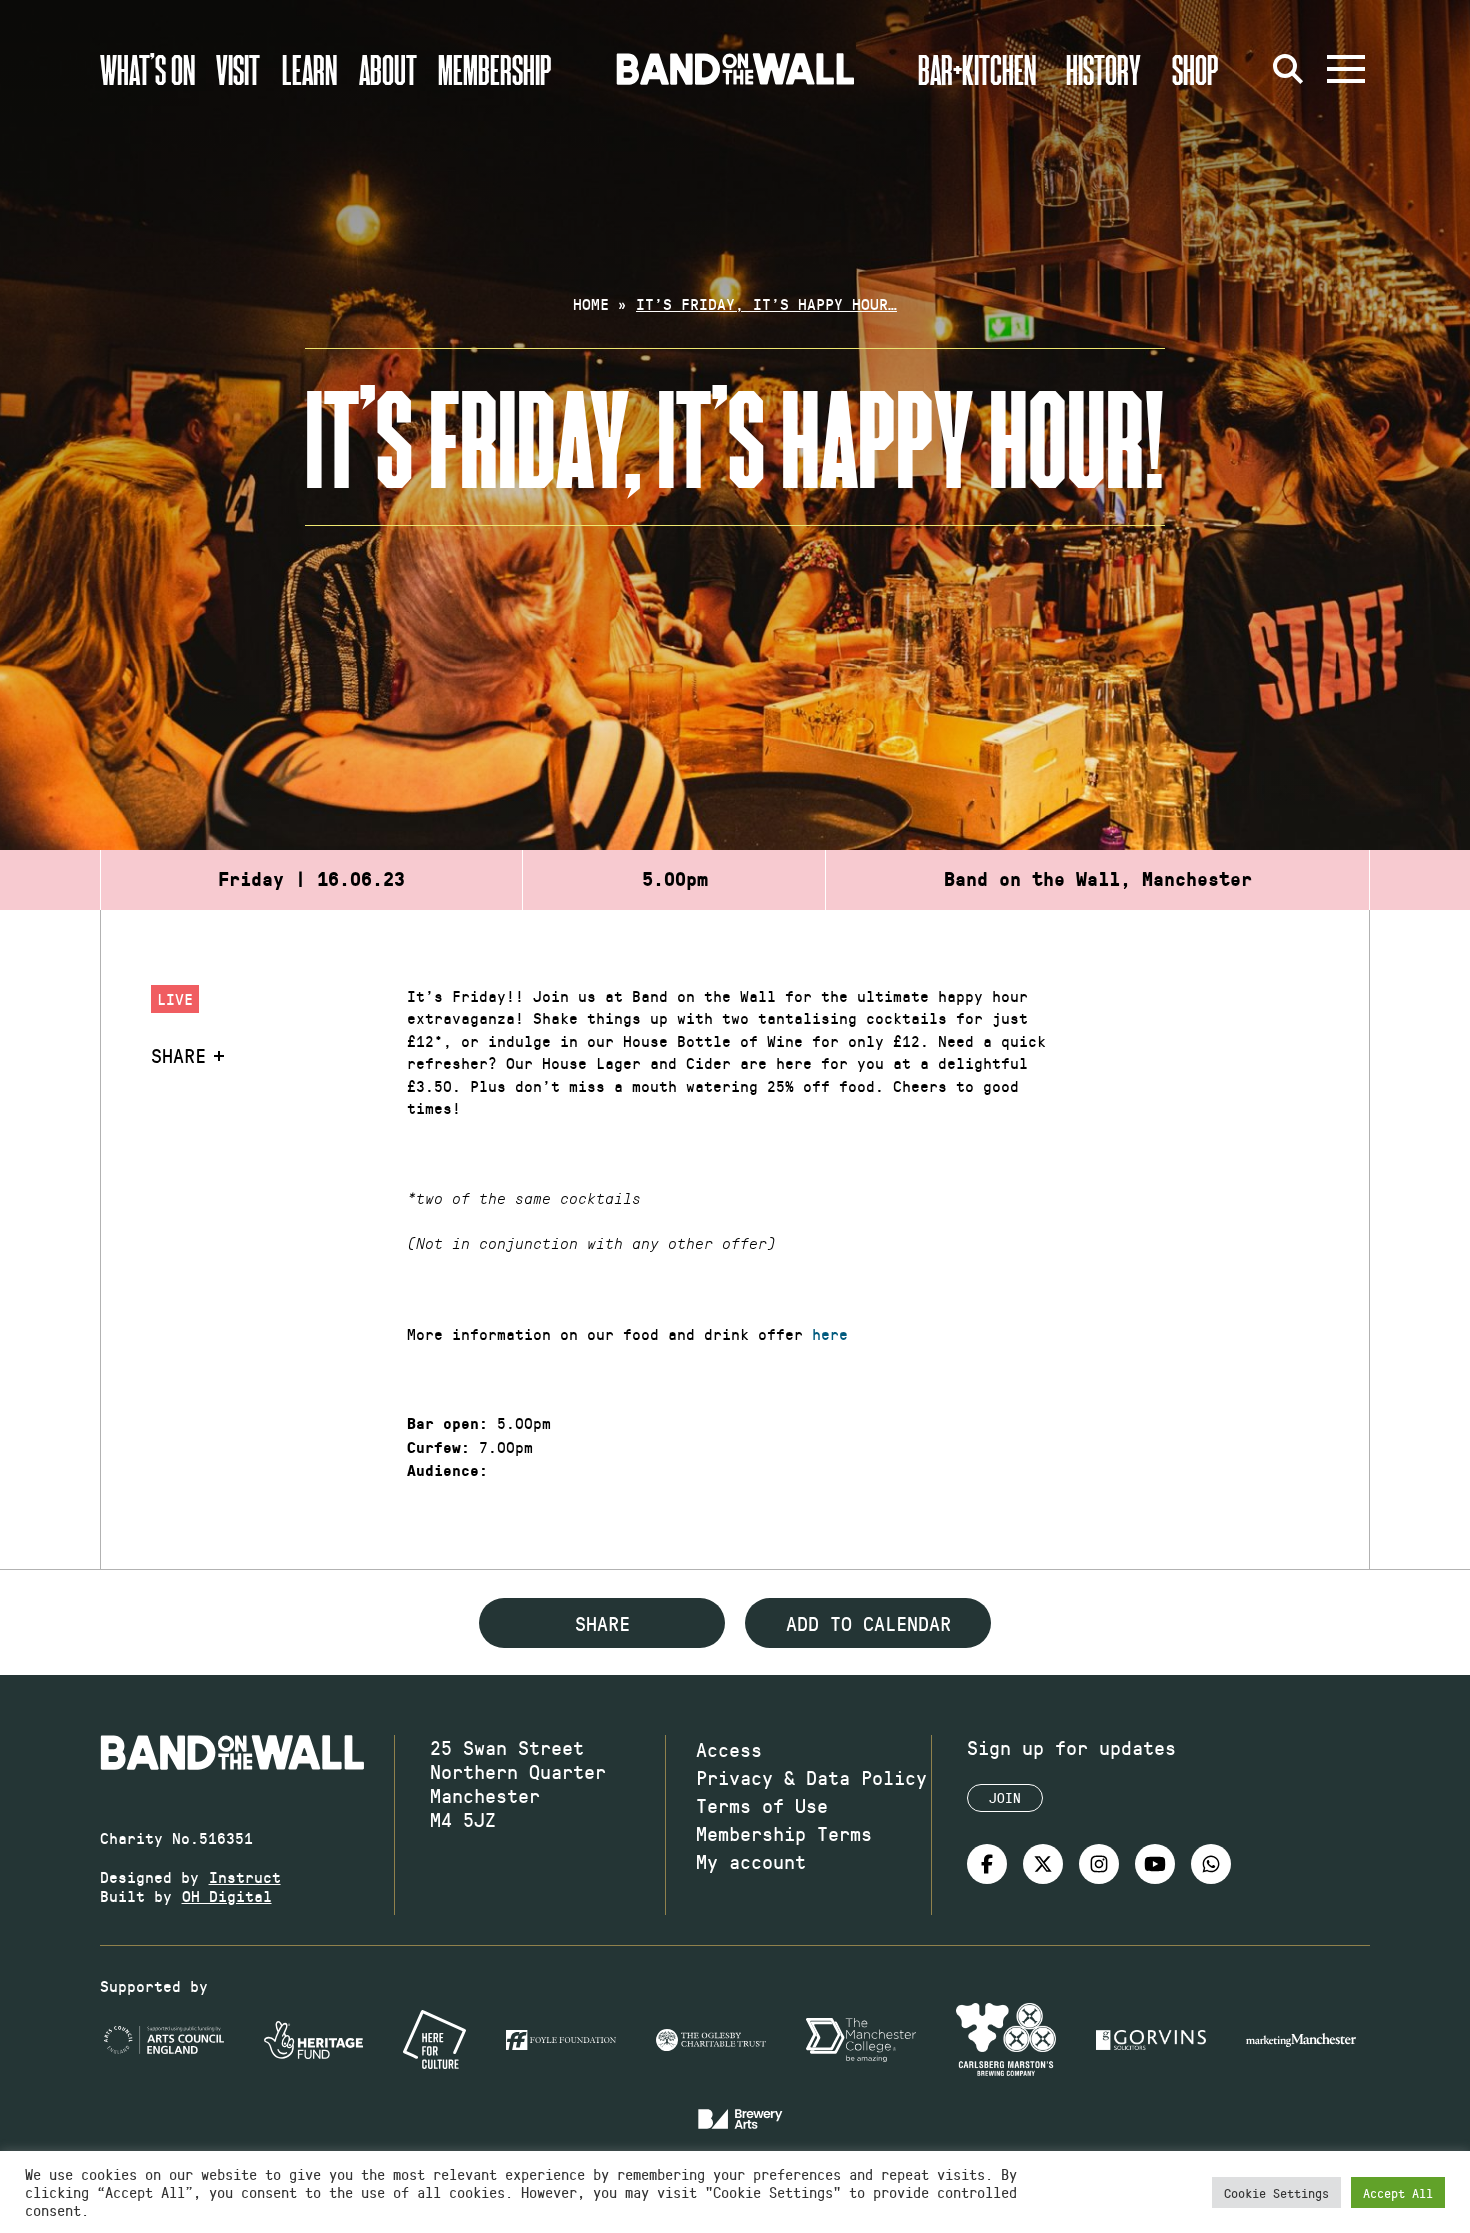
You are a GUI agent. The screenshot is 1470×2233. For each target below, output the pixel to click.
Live (175, 998)
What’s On (147, 69)
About (388, 69)
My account (751, 1861)
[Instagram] (1099, 1864)
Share (178, 1055)
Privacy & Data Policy (811, 1777)
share (602, 1623)
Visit (238, 69)
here (830, 1333)
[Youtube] (1155, 1864)
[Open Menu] (1346, 69)
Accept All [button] (1398, 2192)
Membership (495, 69)
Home (591, 303)
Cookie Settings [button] (1276, 2192)
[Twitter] (1043, 1864)
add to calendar (868, 1623)
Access (729, 1749)
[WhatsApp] (1211, 1864)
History (1103, 69)
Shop (1195, 69)
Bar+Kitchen (977, 69)
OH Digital (227, 1895)
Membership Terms (784, 1833)
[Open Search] (1288, 69)
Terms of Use (762, 1805)
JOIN (1005, 1797)
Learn (309, 69)
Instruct (245, 1876)
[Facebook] (987, 1864)
